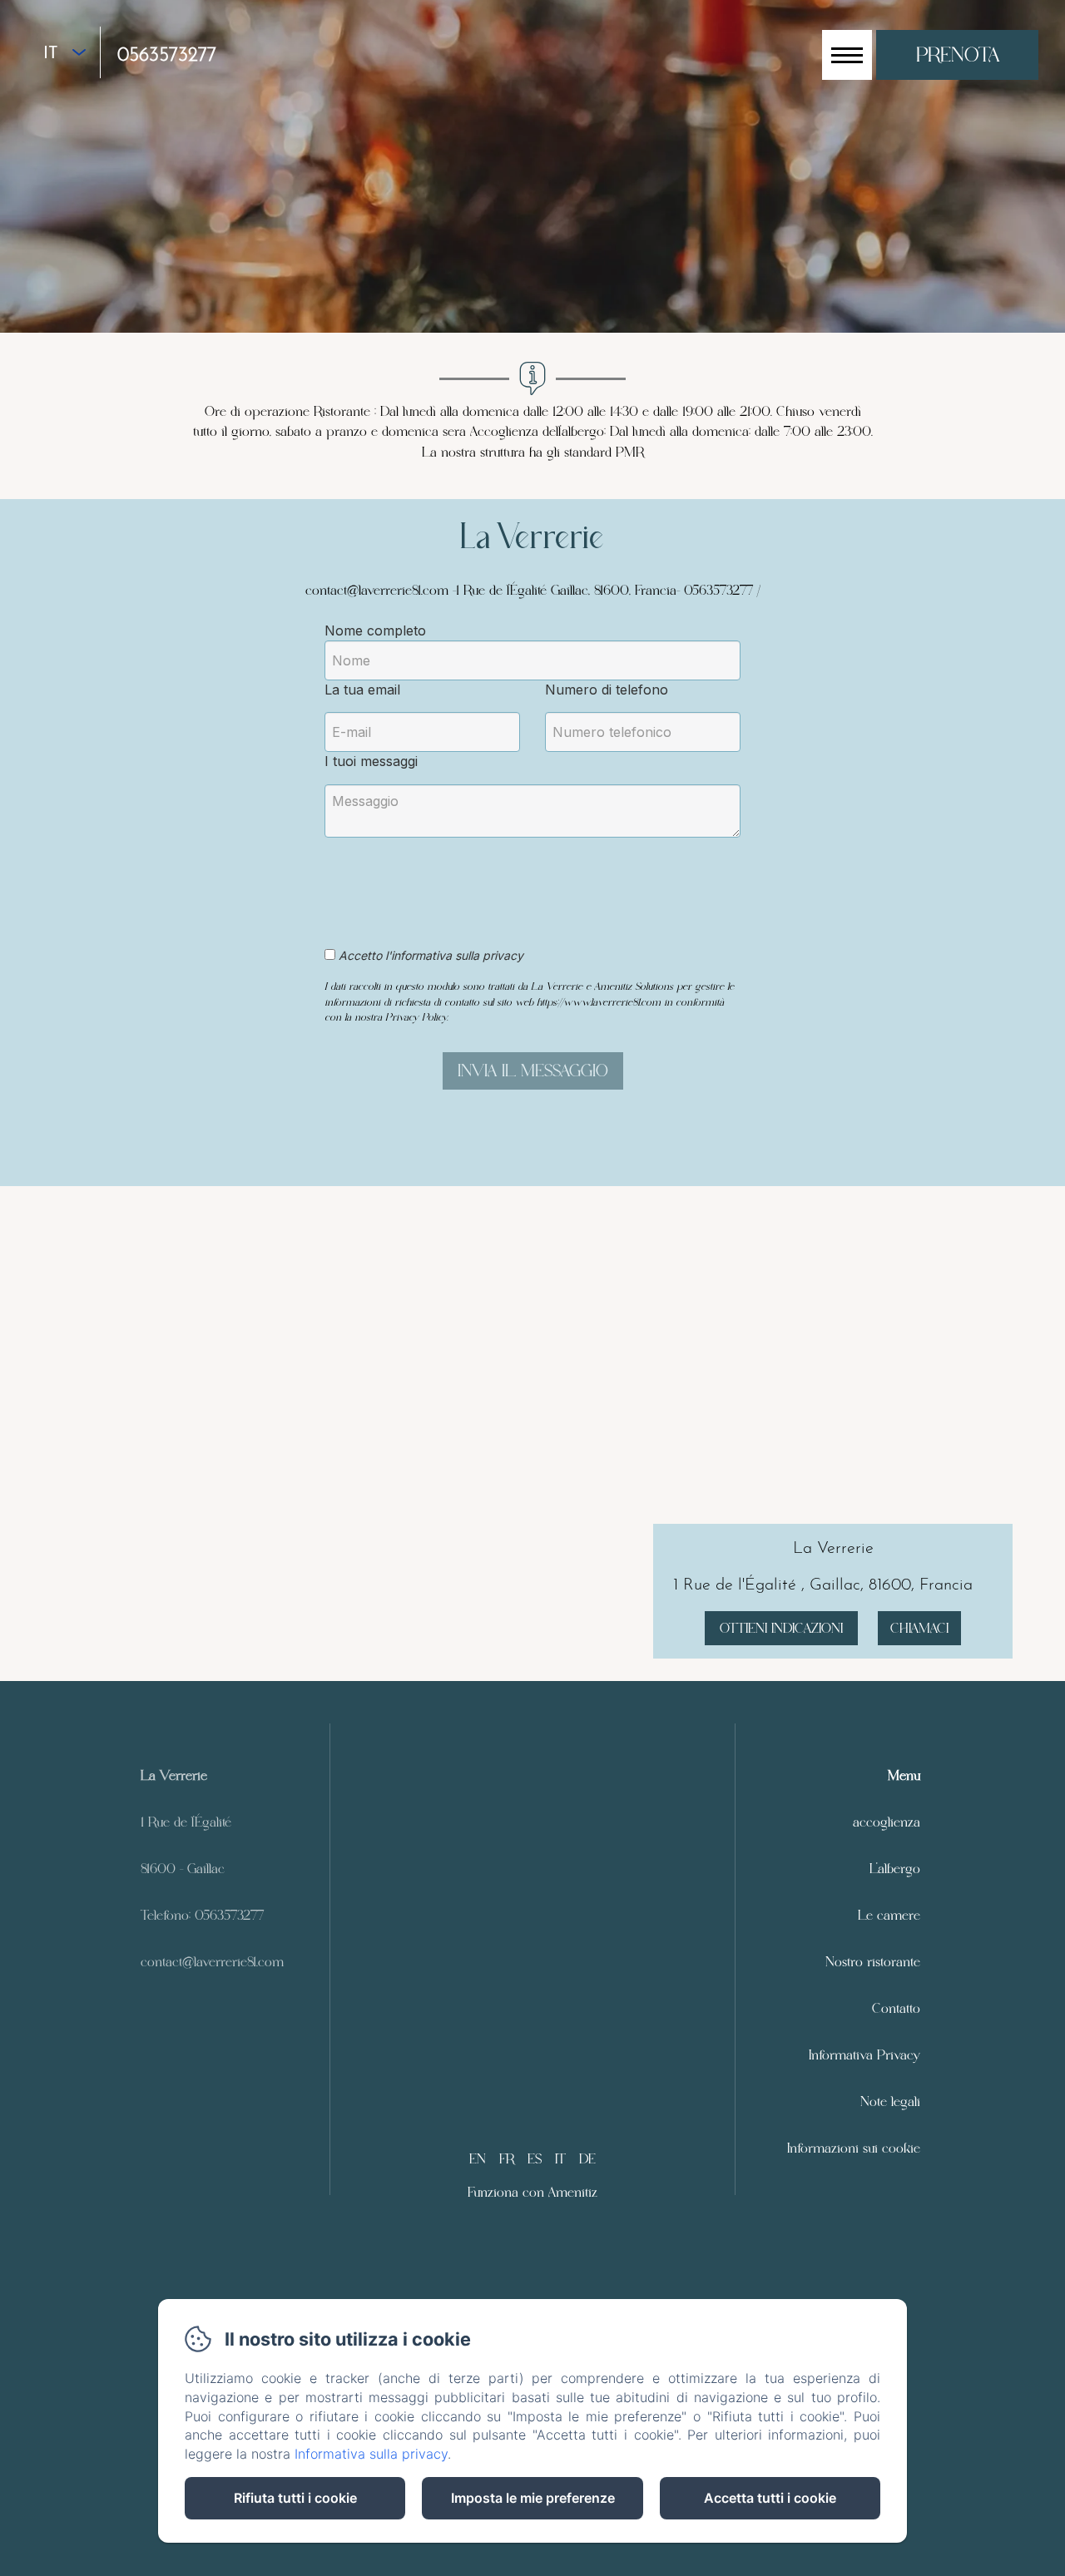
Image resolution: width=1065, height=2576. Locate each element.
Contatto (896, 2008)
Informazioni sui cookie (854, 2148)
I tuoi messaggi (371, 761)
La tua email (362, 690)
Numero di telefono (607, 690)
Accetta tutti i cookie (770, 2498)
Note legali (890, 2101)
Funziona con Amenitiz (532, 2192)
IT (560, 2159)
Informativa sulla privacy (371, 2454)
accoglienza (887, 1822)
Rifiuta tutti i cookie (295, 2498)
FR (507, 2159)
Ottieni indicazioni (781, 1628)
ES (535, 2159)
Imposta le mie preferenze (533, 2498)
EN (478, 2159)
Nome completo (375, 630)
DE (587, 2159)
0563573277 (167, 56)
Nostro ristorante (873, 1962)
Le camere (889, 1915)
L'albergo (895, 1869)
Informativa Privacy (864, 2055)
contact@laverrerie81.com (212, 1962)
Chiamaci (919, 1628)
